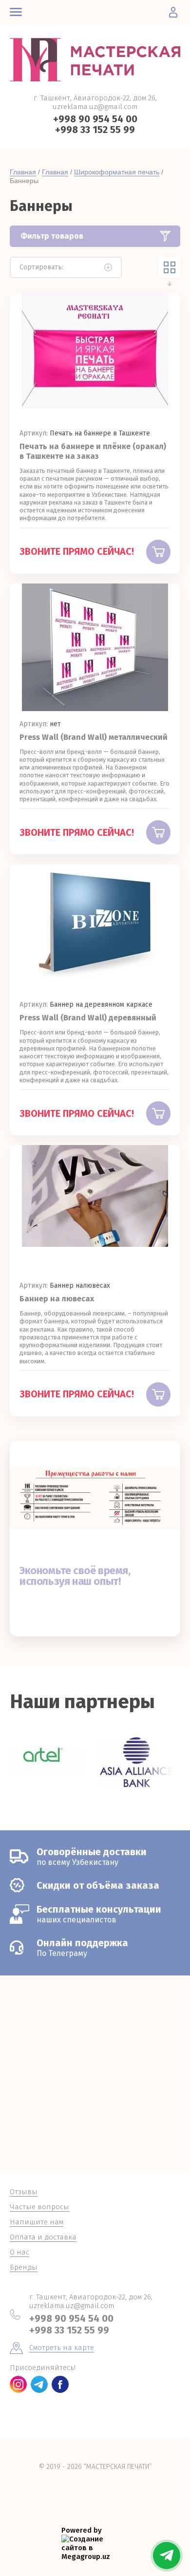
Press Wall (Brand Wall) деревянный (88, 1018)
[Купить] (158, 552)
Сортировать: (41, 267)
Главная (23, 172)
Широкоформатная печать (117, 172)
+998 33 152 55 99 (95, 130)
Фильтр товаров (52, 236)
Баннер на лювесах (57, 1299)
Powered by (82, 2530)
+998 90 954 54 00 (95, 119)
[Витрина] (170, 267)
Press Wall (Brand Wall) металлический (94, 737)
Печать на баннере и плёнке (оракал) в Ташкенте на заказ (93, 451)
